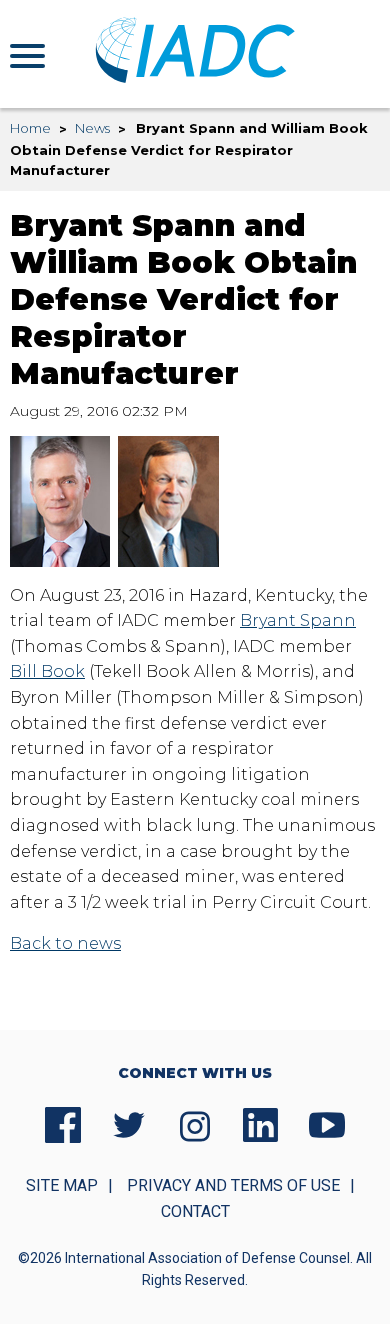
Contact (195, 1211)
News (92, 128)
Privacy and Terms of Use (233, 1185)
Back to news (65, 943)
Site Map (62, 1185)
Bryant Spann (298, 620)
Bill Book (47, 671)
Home (30, 128)
